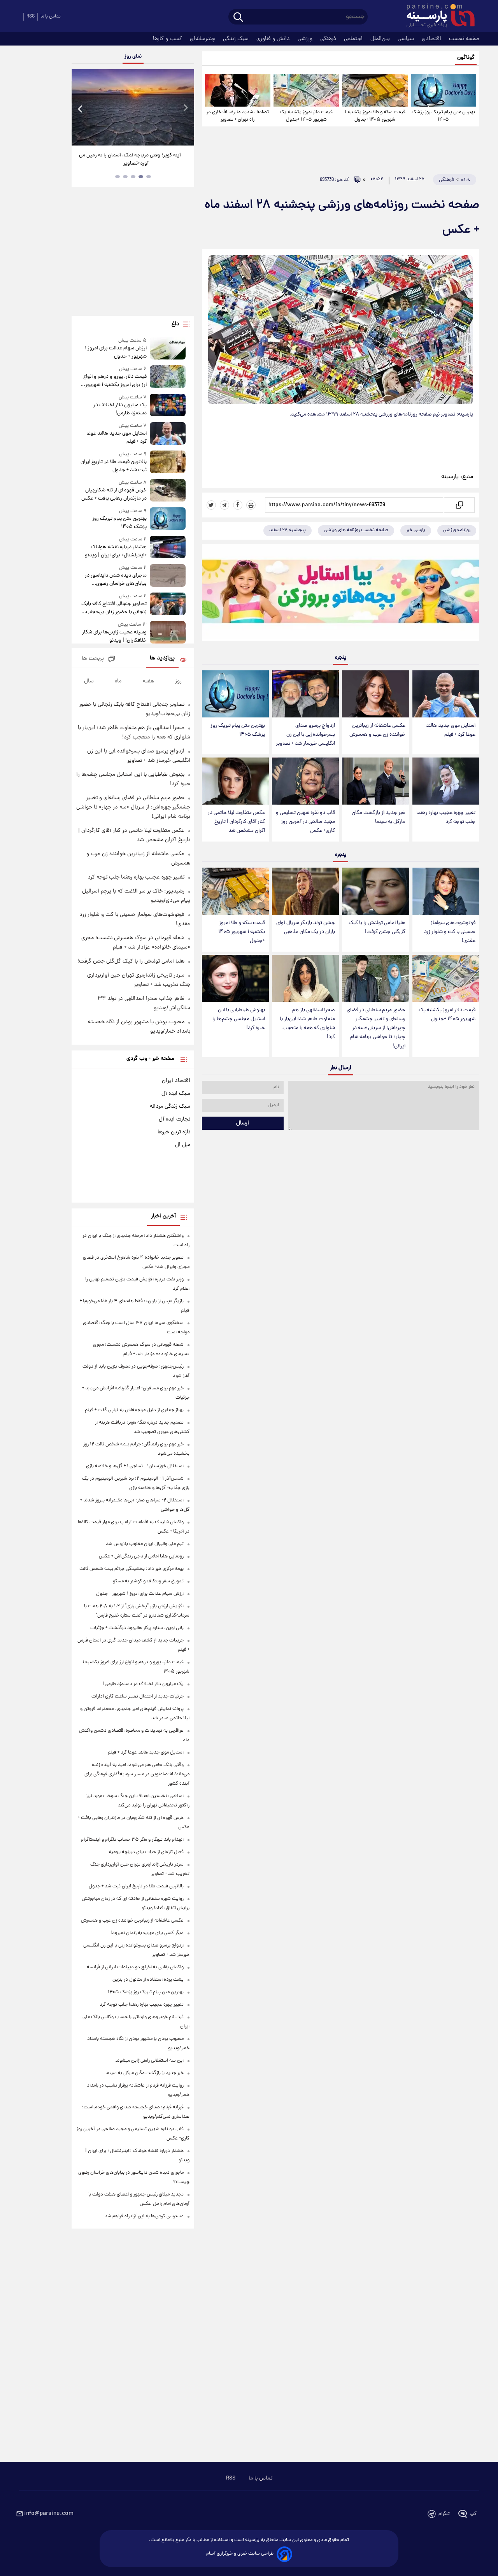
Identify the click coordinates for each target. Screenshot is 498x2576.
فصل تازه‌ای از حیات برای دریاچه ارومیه (146, 1852)
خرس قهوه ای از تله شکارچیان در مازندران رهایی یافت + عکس (114, 495)
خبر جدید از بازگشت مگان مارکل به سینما (379, 817)
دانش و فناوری (274, 39)
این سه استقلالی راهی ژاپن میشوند (149, 2061)
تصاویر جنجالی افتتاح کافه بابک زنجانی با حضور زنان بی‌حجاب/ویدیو (114, 608)
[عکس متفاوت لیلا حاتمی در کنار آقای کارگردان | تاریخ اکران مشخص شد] (235, 781)
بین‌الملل (381, 39)
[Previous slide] (81, 108)
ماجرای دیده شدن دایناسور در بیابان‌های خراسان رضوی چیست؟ (116, 580)
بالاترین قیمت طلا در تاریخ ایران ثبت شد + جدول (113, 466)
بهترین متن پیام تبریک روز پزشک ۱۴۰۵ (443, 116)
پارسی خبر (416, 530)
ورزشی (306, 39)
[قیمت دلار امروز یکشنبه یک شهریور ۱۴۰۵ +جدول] (306, 90)
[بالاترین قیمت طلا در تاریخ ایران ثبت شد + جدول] (168, 462)
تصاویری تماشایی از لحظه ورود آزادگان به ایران (133, 155)
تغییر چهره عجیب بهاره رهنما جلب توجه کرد (446, 817)
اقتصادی (432, 39)
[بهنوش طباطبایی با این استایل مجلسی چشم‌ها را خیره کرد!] (235, 978)
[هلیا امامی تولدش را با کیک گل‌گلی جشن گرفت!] (375, 891)
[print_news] (251, 505)
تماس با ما (51, 17)
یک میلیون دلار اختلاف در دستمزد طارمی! (120, 409)
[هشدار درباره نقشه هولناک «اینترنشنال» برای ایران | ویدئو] (168, 548)
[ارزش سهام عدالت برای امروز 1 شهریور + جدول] (168, 349)
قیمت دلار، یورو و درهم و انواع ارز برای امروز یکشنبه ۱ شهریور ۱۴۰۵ (115, 381)
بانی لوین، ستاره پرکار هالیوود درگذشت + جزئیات (137, 1628)
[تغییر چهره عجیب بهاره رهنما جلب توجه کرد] (446, 781)
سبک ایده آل (176, 1094)
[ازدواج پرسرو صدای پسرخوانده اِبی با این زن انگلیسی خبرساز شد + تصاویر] (305, 694)
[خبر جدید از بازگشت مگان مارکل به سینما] (375, 781)
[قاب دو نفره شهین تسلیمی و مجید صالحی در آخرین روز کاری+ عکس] (305, 781)
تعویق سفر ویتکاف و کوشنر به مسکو (148, 1581)
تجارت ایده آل (174, 1119)
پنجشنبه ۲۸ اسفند (288, 530)
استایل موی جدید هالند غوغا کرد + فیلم (451, 730)
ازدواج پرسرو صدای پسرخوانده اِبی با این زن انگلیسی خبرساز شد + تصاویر (305, 735)
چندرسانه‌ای (203, 39)
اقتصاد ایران (176, 1081)
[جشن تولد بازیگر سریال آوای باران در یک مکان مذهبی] (305, 891)
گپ (473, 2514)
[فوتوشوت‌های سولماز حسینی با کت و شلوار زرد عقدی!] (446, 891)
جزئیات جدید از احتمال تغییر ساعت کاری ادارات (138, 1697)
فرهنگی (329, 39)
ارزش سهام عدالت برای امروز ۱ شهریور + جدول (116, 352)
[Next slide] (185, 108)
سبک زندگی (237, 39)
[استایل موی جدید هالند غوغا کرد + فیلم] (446, 694)
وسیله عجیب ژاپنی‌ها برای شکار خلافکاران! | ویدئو (114, 637)
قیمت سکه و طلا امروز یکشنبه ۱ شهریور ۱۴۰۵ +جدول (375, 116)
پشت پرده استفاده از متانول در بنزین (148, 1980)
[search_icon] (238, 18)
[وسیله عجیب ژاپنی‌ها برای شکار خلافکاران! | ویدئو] (168, 633)
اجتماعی (354, 39)
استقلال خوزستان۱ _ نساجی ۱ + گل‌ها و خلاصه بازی (135, 1466)
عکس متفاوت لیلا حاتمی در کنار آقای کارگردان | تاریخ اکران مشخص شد (236, 822)
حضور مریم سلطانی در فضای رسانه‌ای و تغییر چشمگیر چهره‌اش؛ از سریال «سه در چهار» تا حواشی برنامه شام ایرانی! (376, 1028)
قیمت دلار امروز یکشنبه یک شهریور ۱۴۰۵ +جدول (306, 116)
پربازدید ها (162, 658)
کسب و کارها (168, 39)
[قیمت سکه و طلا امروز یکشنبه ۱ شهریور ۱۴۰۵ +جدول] (375, 90)
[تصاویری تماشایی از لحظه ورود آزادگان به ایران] (133, 107)
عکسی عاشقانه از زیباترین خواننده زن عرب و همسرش (377, 730)
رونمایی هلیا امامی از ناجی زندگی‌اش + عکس (141, 1556)
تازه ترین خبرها (174, 1132)
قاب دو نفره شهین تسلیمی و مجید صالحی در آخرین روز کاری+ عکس (305, 822)
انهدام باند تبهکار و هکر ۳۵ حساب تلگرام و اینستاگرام (132, 1840)
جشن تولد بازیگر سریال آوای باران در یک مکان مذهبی (306, 928)
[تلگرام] (224, 505)
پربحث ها (93, 659)
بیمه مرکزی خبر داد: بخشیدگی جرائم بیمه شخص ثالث (132, 1569)
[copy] (459, 505)
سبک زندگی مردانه (170, 1107)
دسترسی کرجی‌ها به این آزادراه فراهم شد (144, 2216)
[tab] (149, 177)
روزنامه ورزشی (457, 530)
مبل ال (183, 1145)
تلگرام (444, 2514)
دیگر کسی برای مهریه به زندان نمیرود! (147, 1933)
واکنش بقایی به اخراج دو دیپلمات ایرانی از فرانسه (135, 1967)
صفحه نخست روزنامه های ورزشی (356, 530)
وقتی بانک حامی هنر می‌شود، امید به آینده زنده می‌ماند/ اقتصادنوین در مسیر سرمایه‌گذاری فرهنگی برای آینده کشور (137, 1774)
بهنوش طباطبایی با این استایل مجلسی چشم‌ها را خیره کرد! (239, 1019)
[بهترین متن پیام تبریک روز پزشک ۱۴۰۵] (444, 90)
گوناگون (466, 58)
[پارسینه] (437, 17)
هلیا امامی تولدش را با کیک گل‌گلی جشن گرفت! (377, 928)
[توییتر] (211, 505)
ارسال (243, 1123)
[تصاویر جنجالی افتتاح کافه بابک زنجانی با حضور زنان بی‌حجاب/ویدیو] (168, 604)
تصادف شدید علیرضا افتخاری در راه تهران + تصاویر (238, 116)
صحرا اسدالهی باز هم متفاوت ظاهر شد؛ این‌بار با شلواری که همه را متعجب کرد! (307, 1024)
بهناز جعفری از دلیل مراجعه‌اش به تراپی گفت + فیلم (134, 1410)
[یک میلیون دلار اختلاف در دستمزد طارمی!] (168, 406)
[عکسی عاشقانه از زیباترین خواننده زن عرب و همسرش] (375, 694)
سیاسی (407, 39)
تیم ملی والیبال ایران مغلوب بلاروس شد (145, 1544)
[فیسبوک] (238, 505)
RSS (31, 17)
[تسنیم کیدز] (341, 594)
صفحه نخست (464, 39)
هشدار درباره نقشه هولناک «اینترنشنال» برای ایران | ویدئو (116, 551)
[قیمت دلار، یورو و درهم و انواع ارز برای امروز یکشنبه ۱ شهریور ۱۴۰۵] (168, 377)
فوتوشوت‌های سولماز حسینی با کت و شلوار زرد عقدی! (450, 932)
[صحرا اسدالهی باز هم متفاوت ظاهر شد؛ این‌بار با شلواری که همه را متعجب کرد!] (305, 978)
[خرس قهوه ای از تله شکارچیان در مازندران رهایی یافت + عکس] (168, 491)
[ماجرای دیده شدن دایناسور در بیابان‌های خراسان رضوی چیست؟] (168, 576)
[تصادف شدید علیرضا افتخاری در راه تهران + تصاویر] (238, 90)
